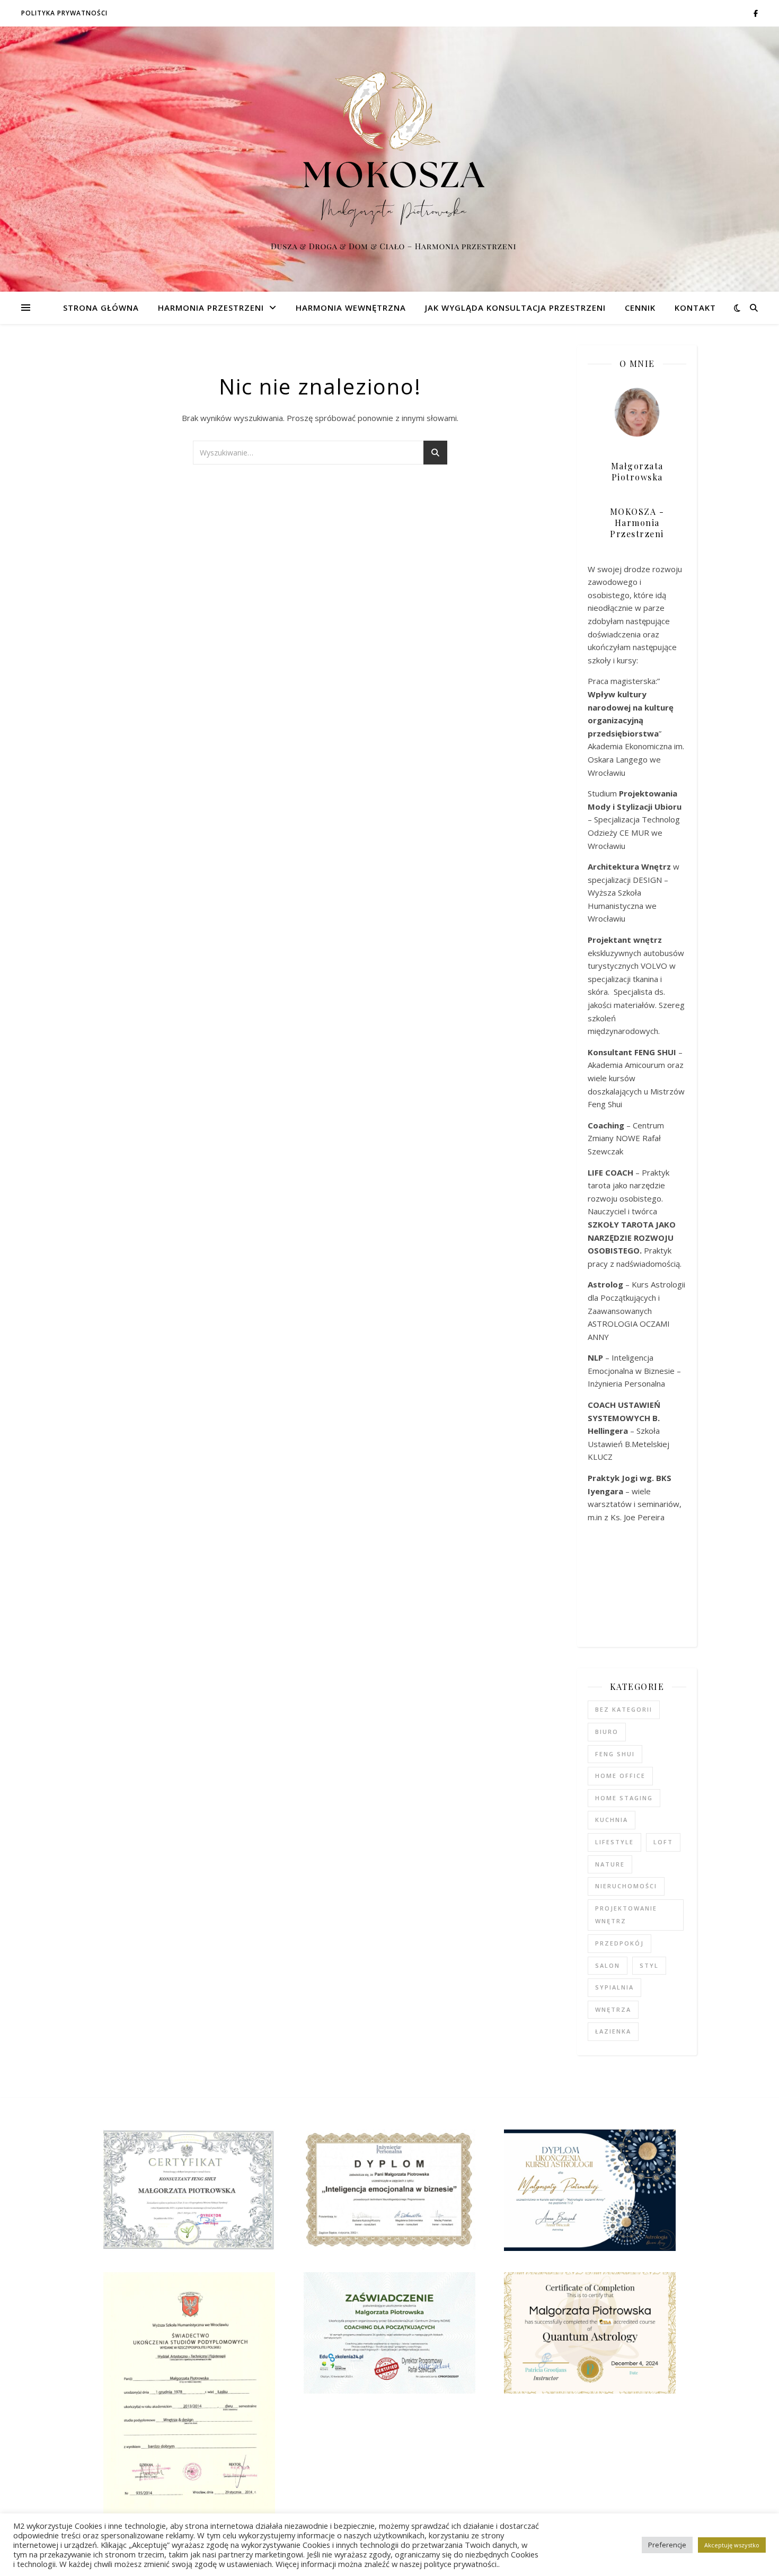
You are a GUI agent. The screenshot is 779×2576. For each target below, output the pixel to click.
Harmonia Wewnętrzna (351, 308)
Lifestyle (614, 1842)
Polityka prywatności (64, 13)
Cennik (640, 308)
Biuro (607, 1732)
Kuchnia (612, 1820)
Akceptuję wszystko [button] (732, 2545)
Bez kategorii (624, 1709)
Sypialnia (614, 1987)
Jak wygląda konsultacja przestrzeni (515, 308)
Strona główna (101, 308)
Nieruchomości (626, 1886)
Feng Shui (615, 1754)
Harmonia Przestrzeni (211, 308)
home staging (624, 1798)
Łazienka (613, 2031)
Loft (663, 1842)
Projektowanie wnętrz (626, 1915)
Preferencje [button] (667, 2545)
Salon (608, 1965)
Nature (610, 1864)
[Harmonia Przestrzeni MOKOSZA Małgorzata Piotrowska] (389, 159)
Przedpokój (619, 1943)
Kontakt (695, 308)
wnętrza (613, 2009)
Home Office (620, 1776)
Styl (649, 1965)
